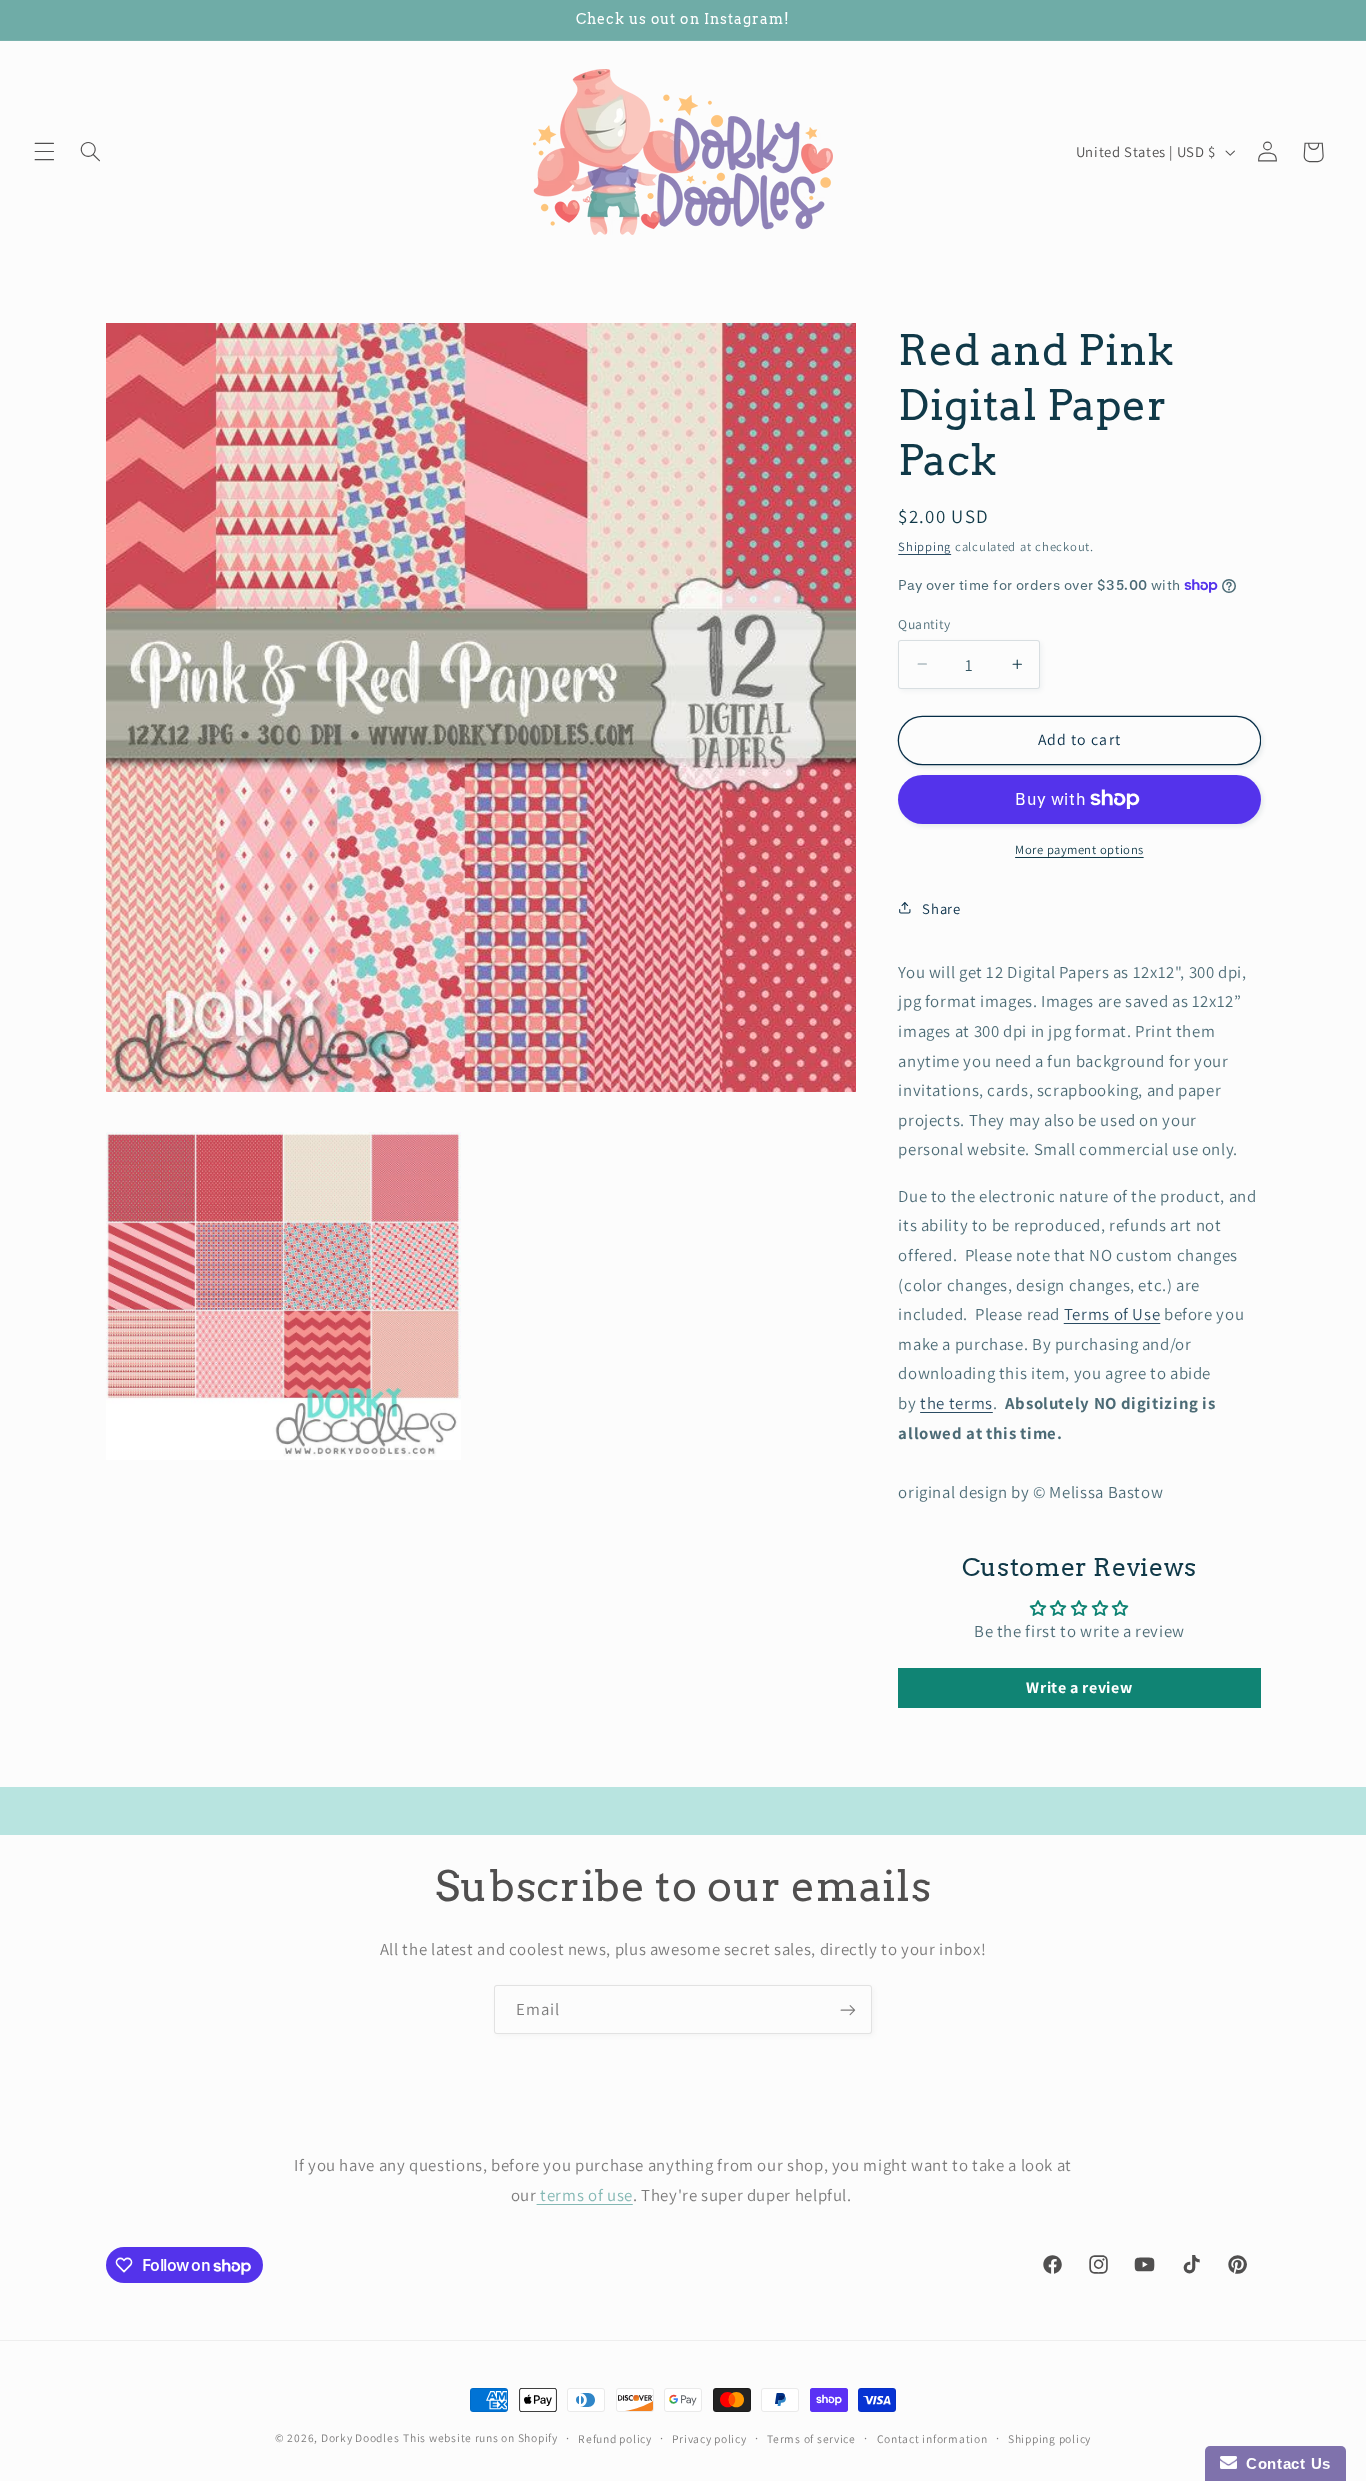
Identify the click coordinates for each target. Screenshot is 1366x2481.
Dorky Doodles (360, 2437)
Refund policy (615, 2438)
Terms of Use (1112, 1313)
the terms (956, 1402)
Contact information (932, 2438)
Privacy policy (709, 2438)
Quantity (924, 623)
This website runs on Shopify (480, 2437)
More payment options (1079, 848)
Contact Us (1284, 2463)
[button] (44, 152)
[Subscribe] (848, 2009)
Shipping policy (1049, 2438)
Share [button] (941, 907)
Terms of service (811, 2438)
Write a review (1079, 1686)
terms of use (585, 2194)
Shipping (924, 545)
